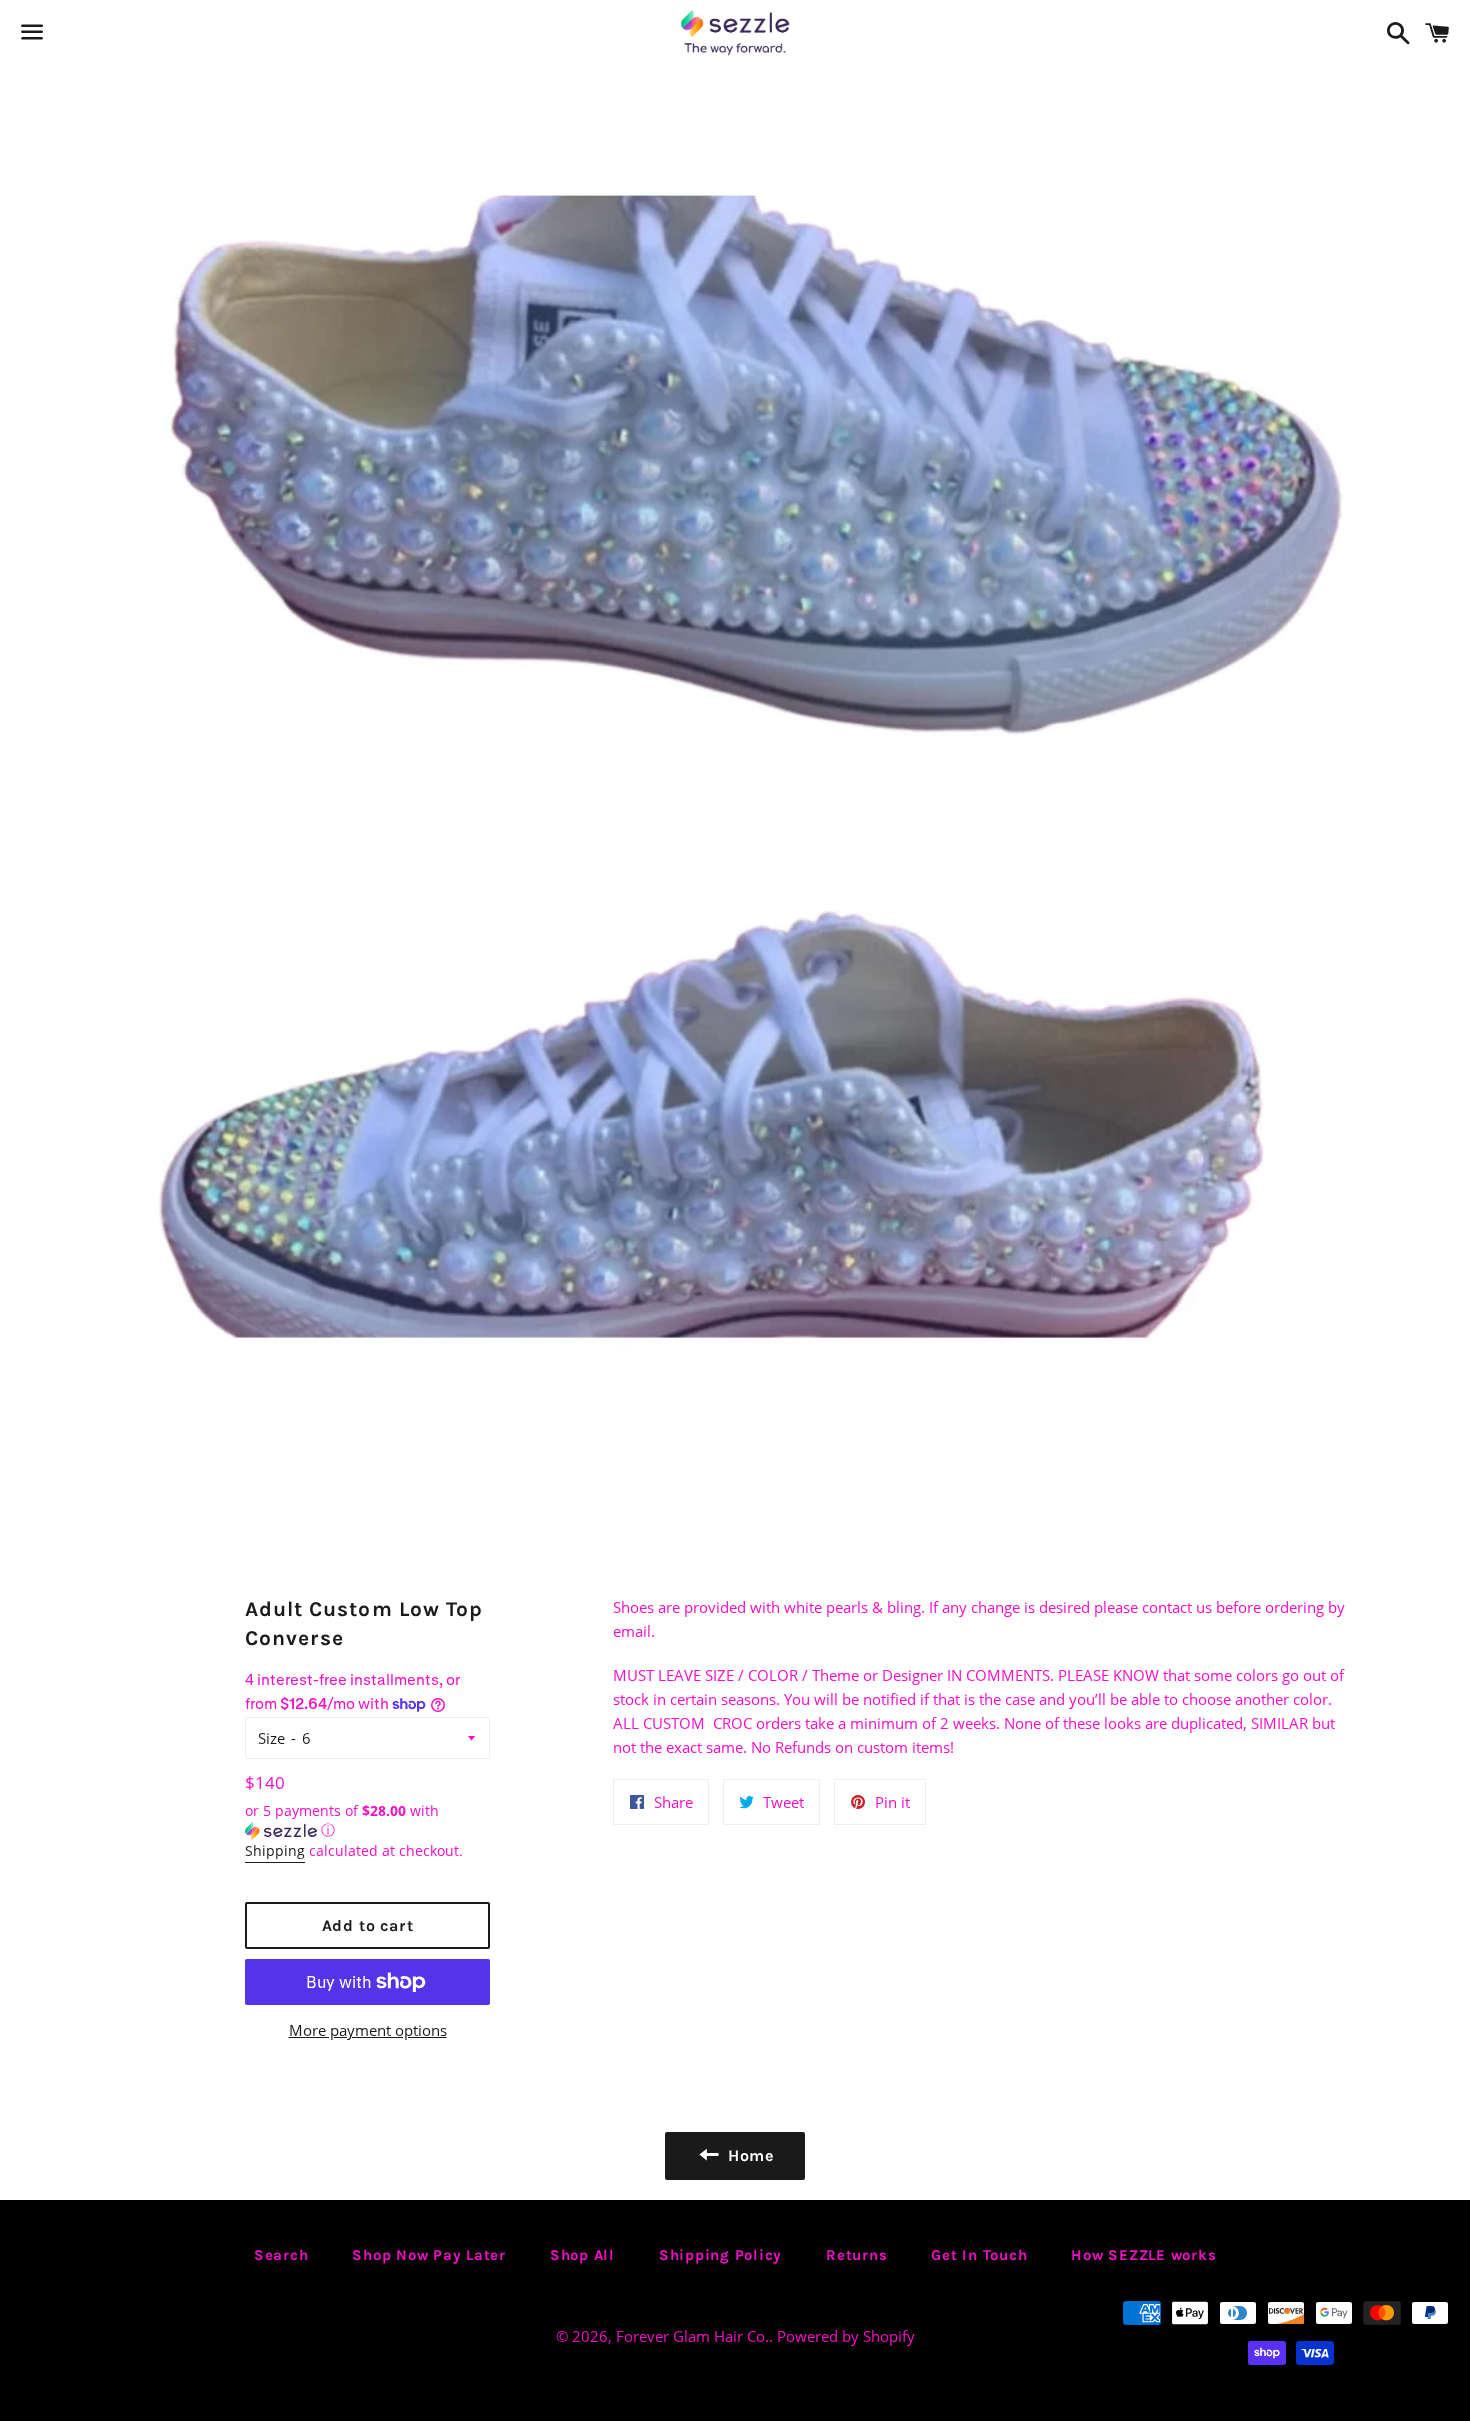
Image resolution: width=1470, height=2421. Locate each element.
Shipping (275, 1850)
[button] (367, 1821)
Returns (856, 2255)
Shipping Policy (720, 2255)
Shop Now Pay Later (429, 2255)
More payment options (368, 2030)
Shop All (582, 2255)
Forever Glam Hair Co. (692, 2336)
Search (281, 2255)
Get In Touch (979, 2255)
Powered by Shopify (846, 2336)
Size (271, 1738)
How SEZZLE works (1143, 2255)
